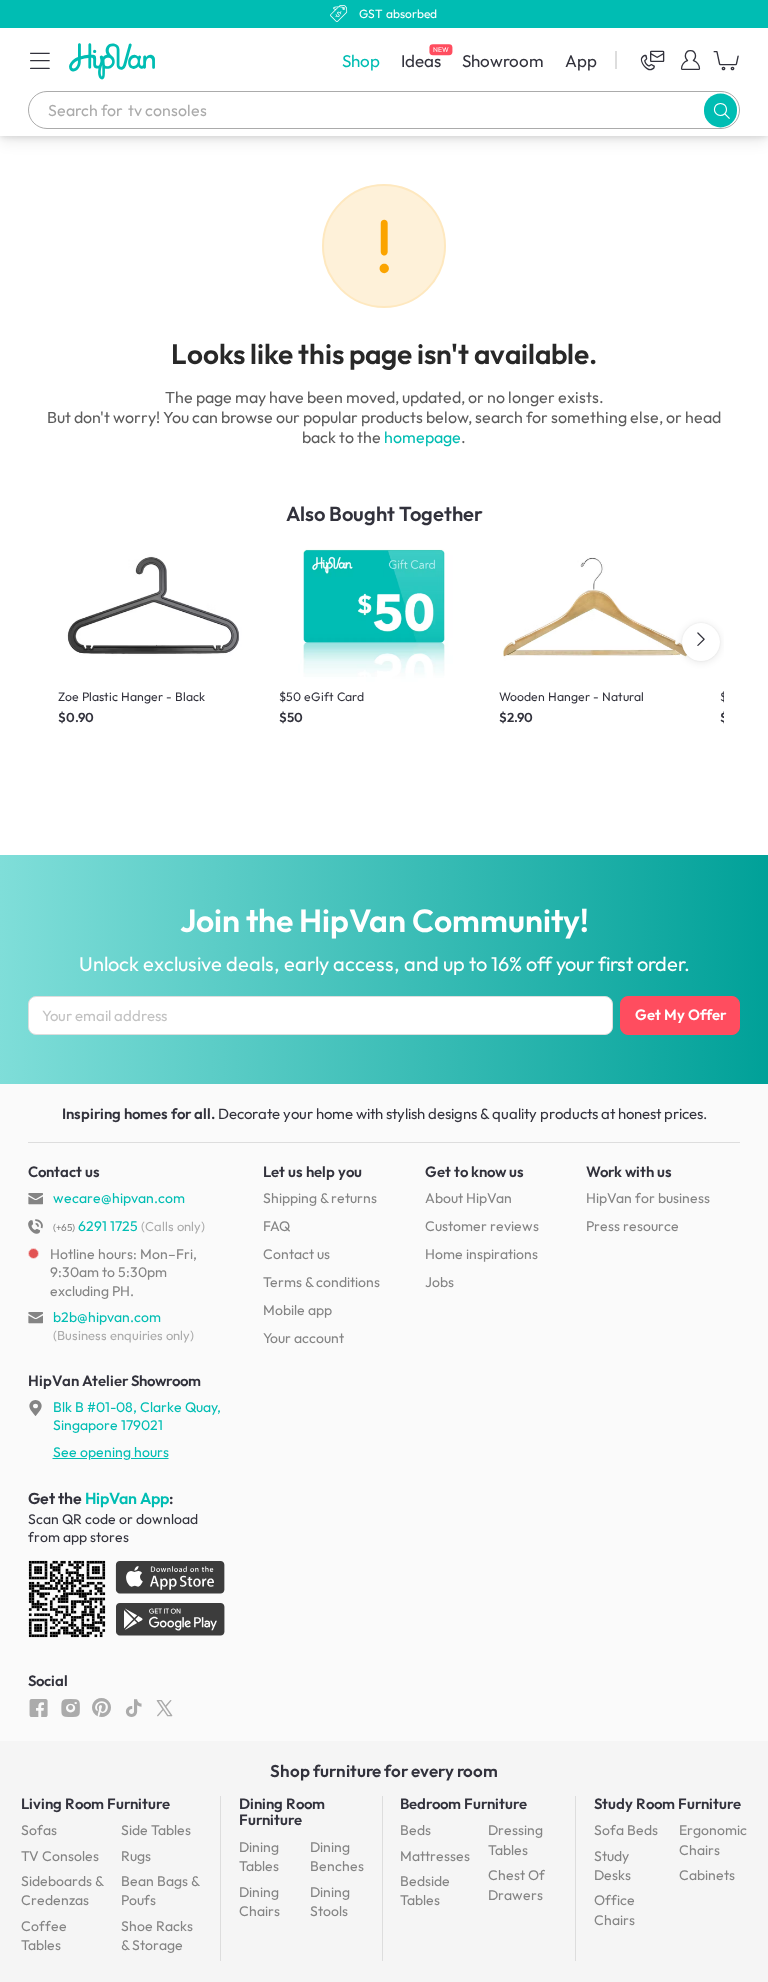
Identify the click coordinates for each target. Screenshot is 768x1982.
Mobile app (297, 1310)
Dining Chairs (259, 1902)
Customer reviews (482, 1226)
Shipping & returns (320, 1198)
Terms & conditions (321, 1282)
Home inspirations (481, 1254)
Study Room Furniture (667, 1803)
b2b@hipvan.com (107, 1317)
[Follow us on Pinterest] (101, 1707)
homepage (422, 437)
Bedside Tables (425, 1891)
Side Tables (156, 1830)
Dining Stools (330, 1902)
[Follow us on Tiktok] (133, 1707)
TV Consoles (60, 1856)
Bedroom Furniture (463, 1803)
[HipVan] (114, 60)
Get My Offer (680, 1014)
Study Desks (612, 1866)
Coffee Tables (44, 1936)
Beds (415, 1830)
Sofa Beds (626, 1830)
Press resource (632, 1226)
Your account (303, 1338)
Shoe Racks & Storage (157, 1936)
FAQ (276, 1226)
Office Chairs (614, 1910)
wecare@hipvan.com (119, 1198)
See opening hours (111, 1452)
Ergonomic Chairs (713, 1840)
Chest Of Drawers (516, 1885)
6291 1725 (95, 1226)
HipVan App (127, 1498)
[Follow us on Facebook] (38, 1707)
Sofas (39, 1830)
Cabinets (707, 1875)
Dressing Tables (515, 1840)
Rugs (136, 1856)
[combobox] (384, 110)
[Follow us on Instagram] (70, 1707)
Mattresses (435, 1856)
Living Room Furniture (95, 1803)
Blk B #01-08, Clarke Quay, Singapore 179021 (137, 1416)
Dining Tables (259, 1857)
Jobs (439, 1282)
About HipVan (468, 1198)
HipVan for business (648, 1198)
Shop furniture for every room (384, 1770)
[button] (40, 60)
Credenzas (62, 1891)
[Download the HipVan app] (128, 1603)
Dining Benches (337, 1857)
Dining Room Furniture (282, 1811)
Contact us (296, 1254)
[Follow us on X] (164, 1707)
